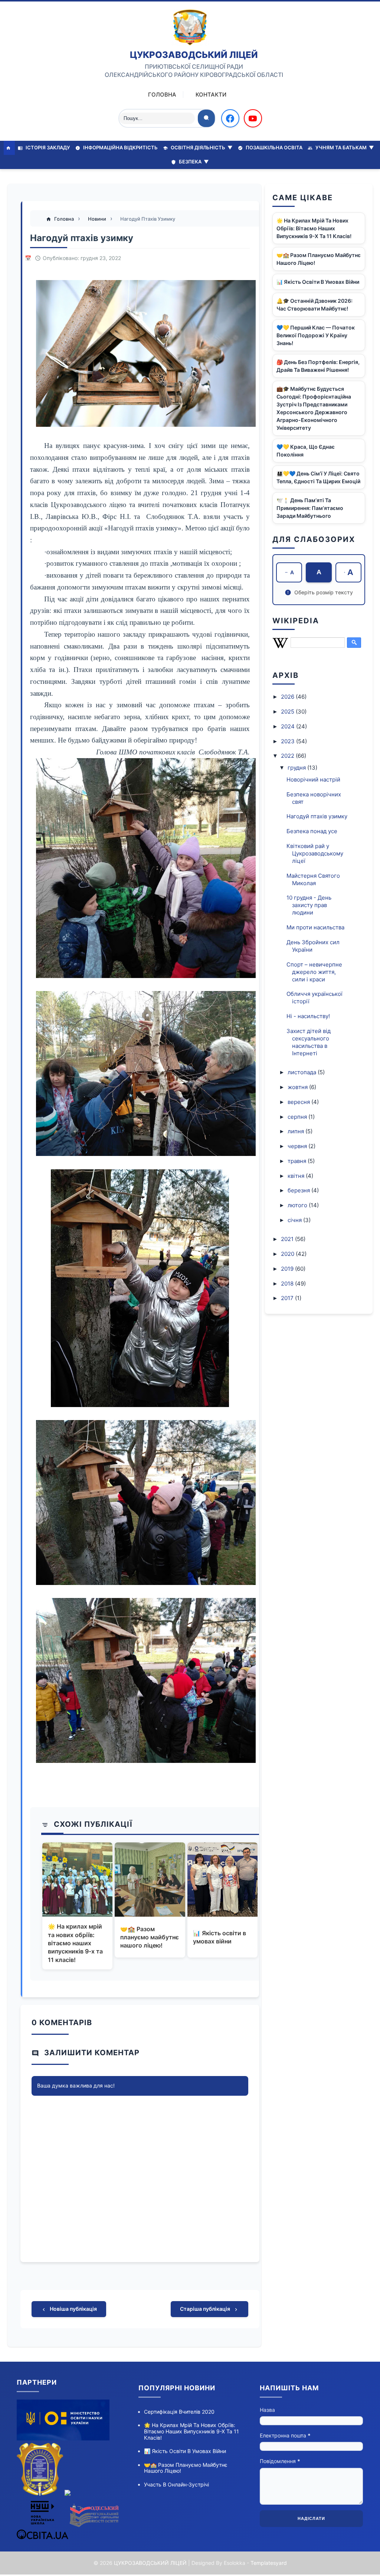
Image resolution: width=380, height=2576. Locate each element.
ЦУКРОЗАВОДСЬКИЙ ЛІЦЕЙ (194, 55)
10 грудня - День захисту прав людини (309, 905)
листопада (303, 1072)
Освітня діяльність (201, 147)
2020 (288, 1254)
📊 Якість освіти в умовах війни (220, 1937)
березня (299, 1190)
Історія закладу (47, 147)
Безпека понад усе (312, 831)
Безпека (193, 162)
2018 (288, 1284)
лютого (298, 1205)
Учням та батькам (344, 147)
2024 (289, 726)
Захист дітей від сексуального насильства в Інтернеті (309, 1042)
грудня (297, 768)
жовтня (298, 1087)
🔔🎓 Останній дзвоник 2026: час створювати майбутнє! (315, 305)
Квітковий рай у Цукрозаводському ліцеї (315, 853)
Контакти (211, 95)
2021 (288, 1239)
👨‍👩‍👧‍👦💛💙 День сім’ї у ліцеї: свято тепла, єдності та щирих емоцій (318, 477)
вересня (299, 1102)
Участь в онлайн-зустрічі (176, 2484)
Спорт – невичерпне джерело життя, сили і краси (314, 972)
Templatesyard (269, 2563)
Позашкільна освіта (273, 147)
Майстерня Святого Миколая (313, 879)
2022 (288, 756)
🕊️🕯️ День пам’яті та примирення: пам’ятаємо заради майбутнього (310, 508)
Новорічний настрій (313, 779)
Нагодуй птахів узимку (317, 816)
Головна (162, 95)
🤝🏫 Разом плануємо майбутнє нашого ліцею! (150, 1937)
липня (297, 1131)
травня (298, 1161)
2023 (289, 741)
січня (295, 1220)
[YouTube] (253, 118)
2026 (288, 697)
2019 (288, 1269)
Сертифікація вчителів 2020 (179, 2412)
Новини (98, 219)
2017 (288, 1298)
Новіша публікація (73, 2309)
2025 (288, 712)
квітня (297, 1176)
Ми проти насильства (315, 927)
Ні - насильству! (308, 1016)
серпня (298, 1117)
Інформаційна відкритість (120, 147)
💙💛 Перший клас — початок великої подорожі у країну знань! (316, 335)
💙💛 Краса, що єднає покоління (306, 451)
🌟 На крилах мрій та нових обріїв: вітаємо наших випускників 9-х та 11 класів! (75, 1943)
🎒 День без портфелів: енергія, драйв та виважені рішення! (318, 366)
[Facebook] (230, 118)
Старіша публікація (206, 2309)
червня (298, 1146)
